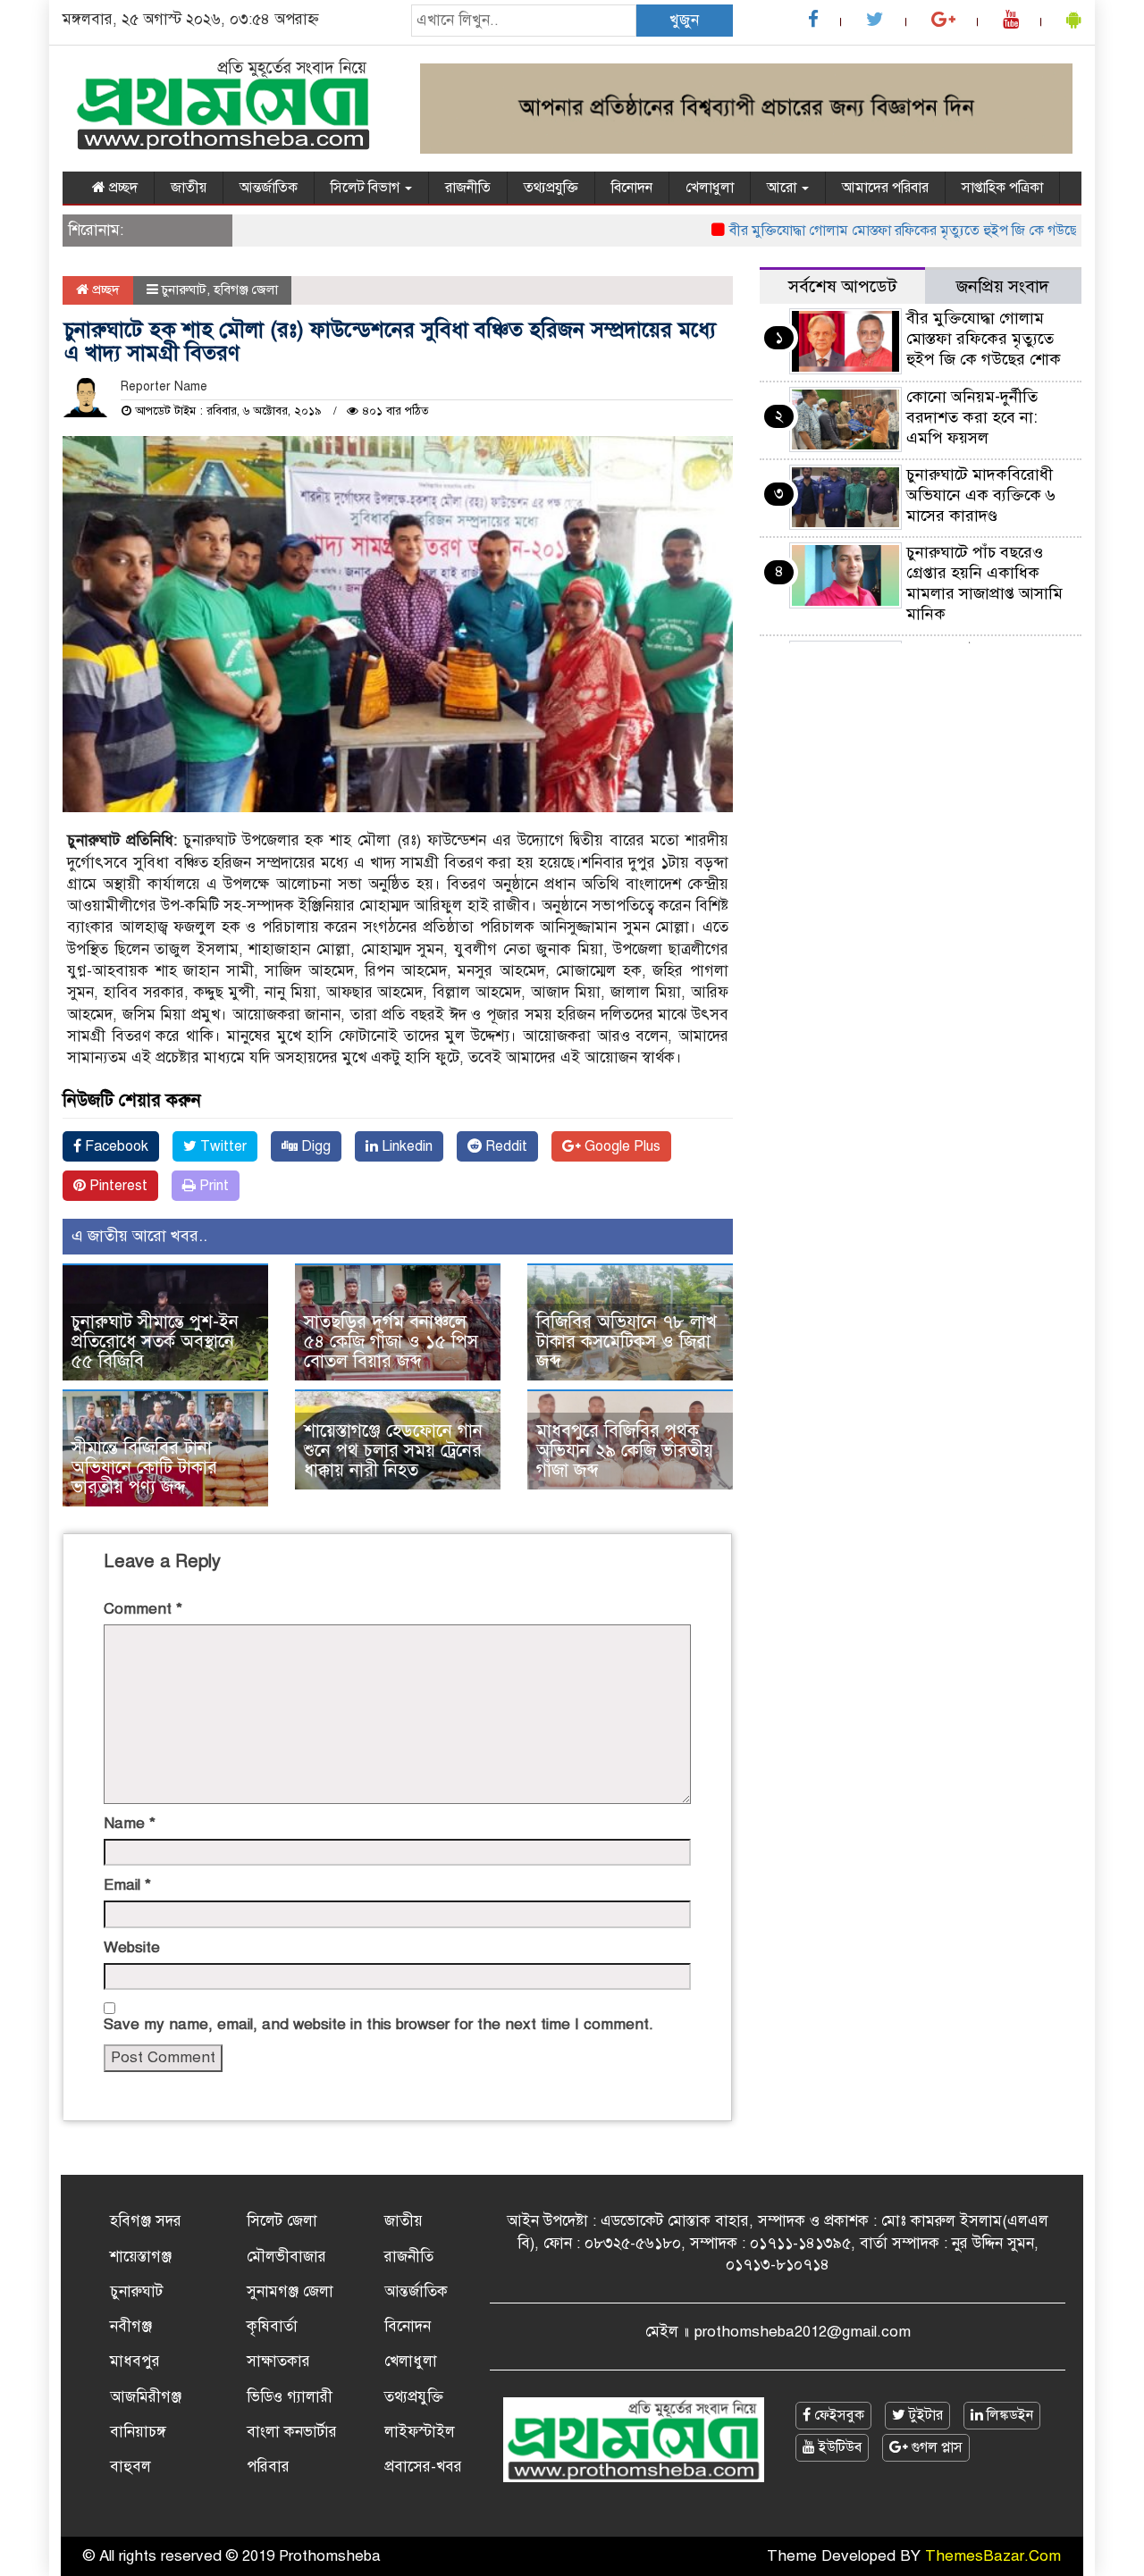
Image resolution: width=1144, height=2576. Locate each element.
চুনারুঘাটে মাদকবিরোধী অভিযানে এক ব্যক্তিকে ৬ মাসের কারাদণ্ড (981, 495)
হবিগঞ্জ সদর (146, 2221)
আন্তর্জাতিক (269, 188)
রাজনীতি (468, 188)
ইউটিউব (838, 2447)
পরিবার (268, 2467)
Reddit (505, 1146)
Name (130, 1823)
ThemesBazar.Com (993, 2556)
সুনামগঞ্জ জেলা (290, 2291)
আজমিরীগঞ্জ (146, 2397)
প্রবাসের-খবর (423, 2467)
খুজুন (684, 20)
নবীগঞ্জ (131, 2326)
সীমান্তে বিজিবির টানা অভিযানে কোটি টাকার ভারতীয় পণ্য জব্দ (144, 1468)
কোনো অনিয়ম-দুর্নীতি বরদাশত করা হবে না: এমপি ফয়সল (972, 417)
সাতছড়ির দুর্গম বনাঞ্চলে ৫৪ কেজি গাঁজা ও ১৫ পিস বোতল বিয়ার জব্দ (391, 1342)
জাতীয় (189, 188)
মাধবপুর (135, 2361)
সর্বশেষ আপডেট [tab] (842, 286)
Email (127, 1885)
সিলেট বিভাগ (367, 188)
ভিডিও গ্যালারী (290, 2397)
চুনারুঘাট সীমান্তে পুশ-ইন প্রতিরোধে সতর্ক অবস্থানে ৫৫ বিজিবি (155, 1342)
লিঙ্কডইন (1008, 2415)
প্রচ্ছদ (122, 188)
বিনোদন (632, 188)
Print (212, 1186)
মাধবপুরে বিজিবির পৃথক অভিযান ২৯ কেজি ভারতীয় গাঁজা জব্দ (625, 1451)
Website (132, 1947)
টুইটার (924, 2415)
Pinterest (117, 1186)
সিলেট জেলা (282, 2221)
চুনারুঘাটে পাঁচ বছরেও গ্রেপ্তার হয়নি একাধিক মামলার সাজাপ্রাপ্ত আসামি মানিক (984, 583)
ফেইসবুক (837, 2415)
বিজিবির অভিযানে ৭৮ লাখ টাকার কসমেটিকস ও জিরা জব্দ (627, 1342)
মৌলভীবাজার (286, 2257)
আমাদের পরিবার (885, 188)
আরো (783, 188)
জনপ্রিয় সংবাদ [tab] (1003, 286)
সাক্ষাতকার (278, 2361)
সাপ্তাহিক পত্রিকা (1002, 188)
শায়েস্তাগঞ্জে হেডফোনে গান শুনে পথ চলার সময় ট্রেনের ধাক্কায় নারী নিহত (393, 1451)
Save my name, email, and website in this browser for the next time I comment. (379, 2024)
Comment (143, 1609)
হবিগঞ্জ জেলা (246, 289)
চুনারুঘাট (184, 289)
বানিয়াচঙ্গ (138, 2432)
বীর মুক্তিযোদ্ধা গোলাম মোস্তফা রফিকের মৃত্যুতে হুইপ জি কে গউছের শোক (886, 231)
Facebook (115, 1146)
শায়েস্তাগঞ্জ (141, 2257)
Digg (314, 1146)
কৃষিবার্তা (272, 2326)
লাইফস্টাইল (420, 2432)
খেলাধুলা (710, 188)
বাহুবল (130, 2467)
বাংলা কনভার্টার (292, 2432)
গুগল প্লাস (935, 2447)
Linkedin (405, 1146)
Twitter (222, 1146)
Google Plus (621, 1146)
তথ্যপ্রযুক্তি (551, 188)
